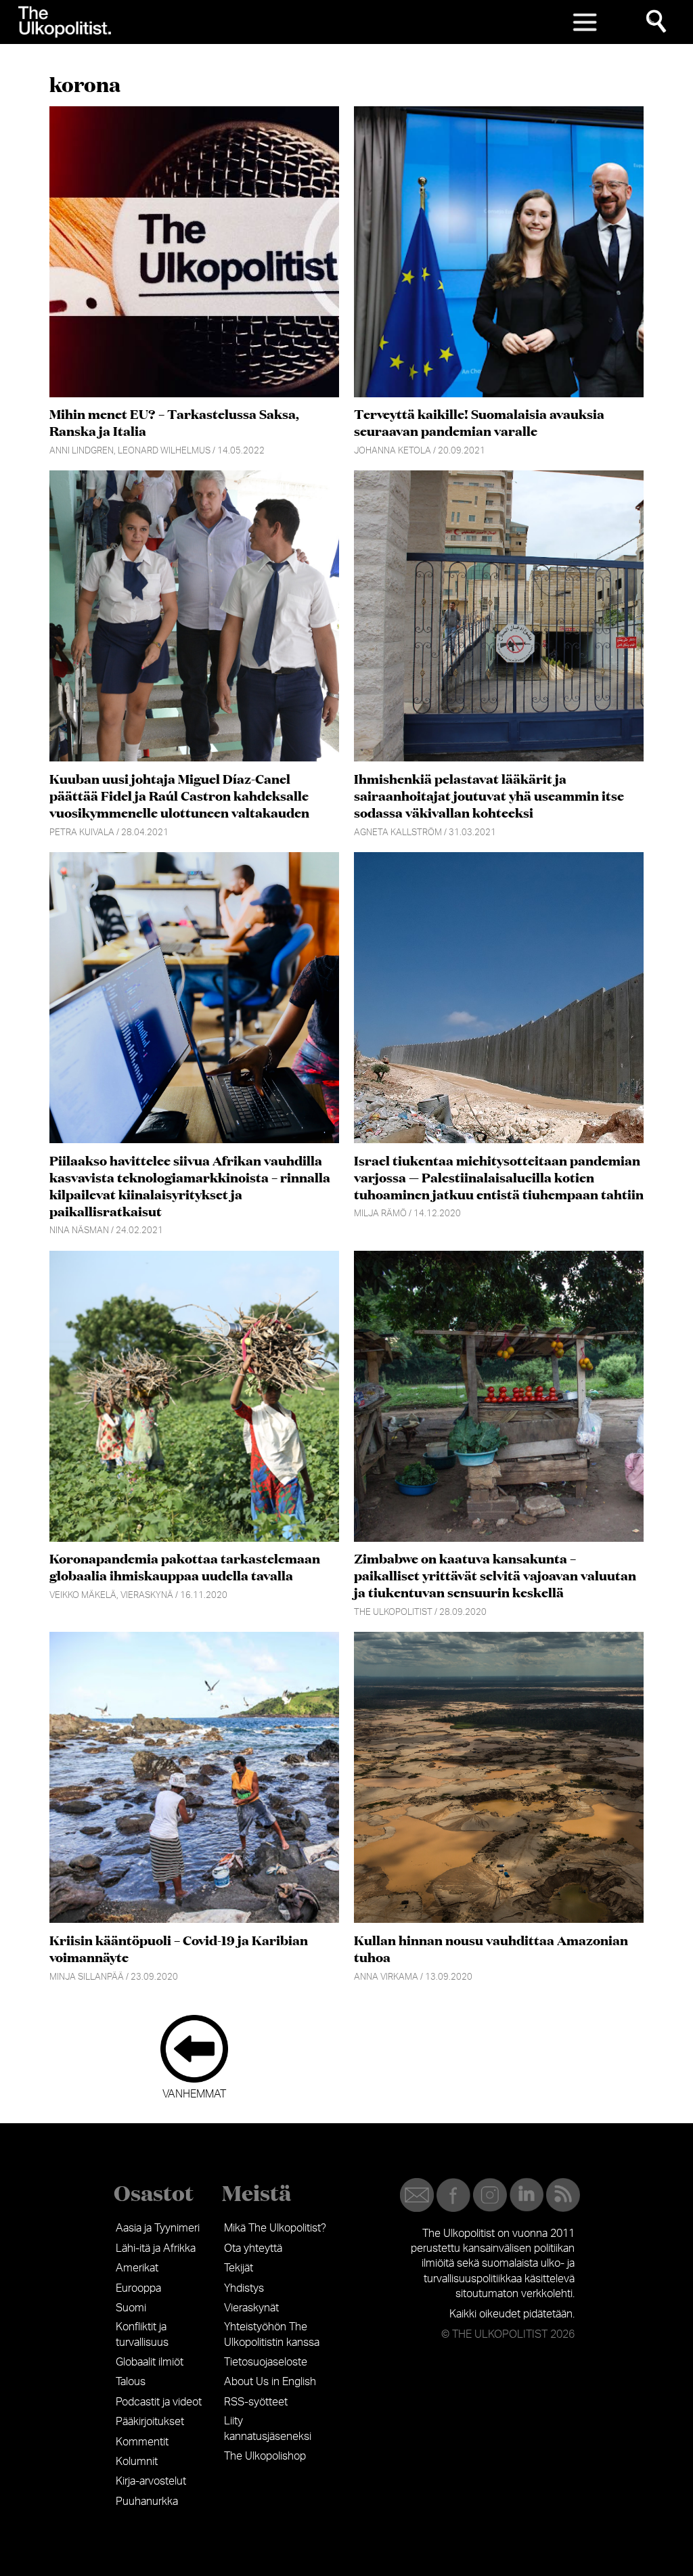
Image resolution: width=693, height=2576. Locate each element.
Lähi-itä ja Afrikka (156, 2248)
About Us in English (270, 2382)
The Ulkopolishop (265, 2456)
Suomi (131, 2308)
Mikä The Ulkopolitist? (275, 2228)
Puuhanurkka (147, 2502)
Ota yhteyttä (253, 2248)
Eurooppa (138, 2288)
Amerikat (137, 2268)
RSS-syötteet (256, 2402)
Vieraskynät (251, 2308)
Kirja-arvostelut (151, 2481)
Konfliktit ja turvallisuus (142, 2334)
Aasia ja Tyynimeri (158, 2228)
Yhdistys (244, 2288)
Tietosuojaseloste (266, 2362)
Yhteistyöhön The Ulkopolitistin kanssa (272, 2334)
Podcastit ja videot (159, 2402)
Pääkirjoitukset (150, 2422)
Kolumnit (137, 2462)
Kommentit (142, 2442)
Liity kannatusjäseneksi (268, 2428)
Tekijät (239, 2268)
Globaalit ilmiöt (150, 2362)
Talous (131, 2382)
